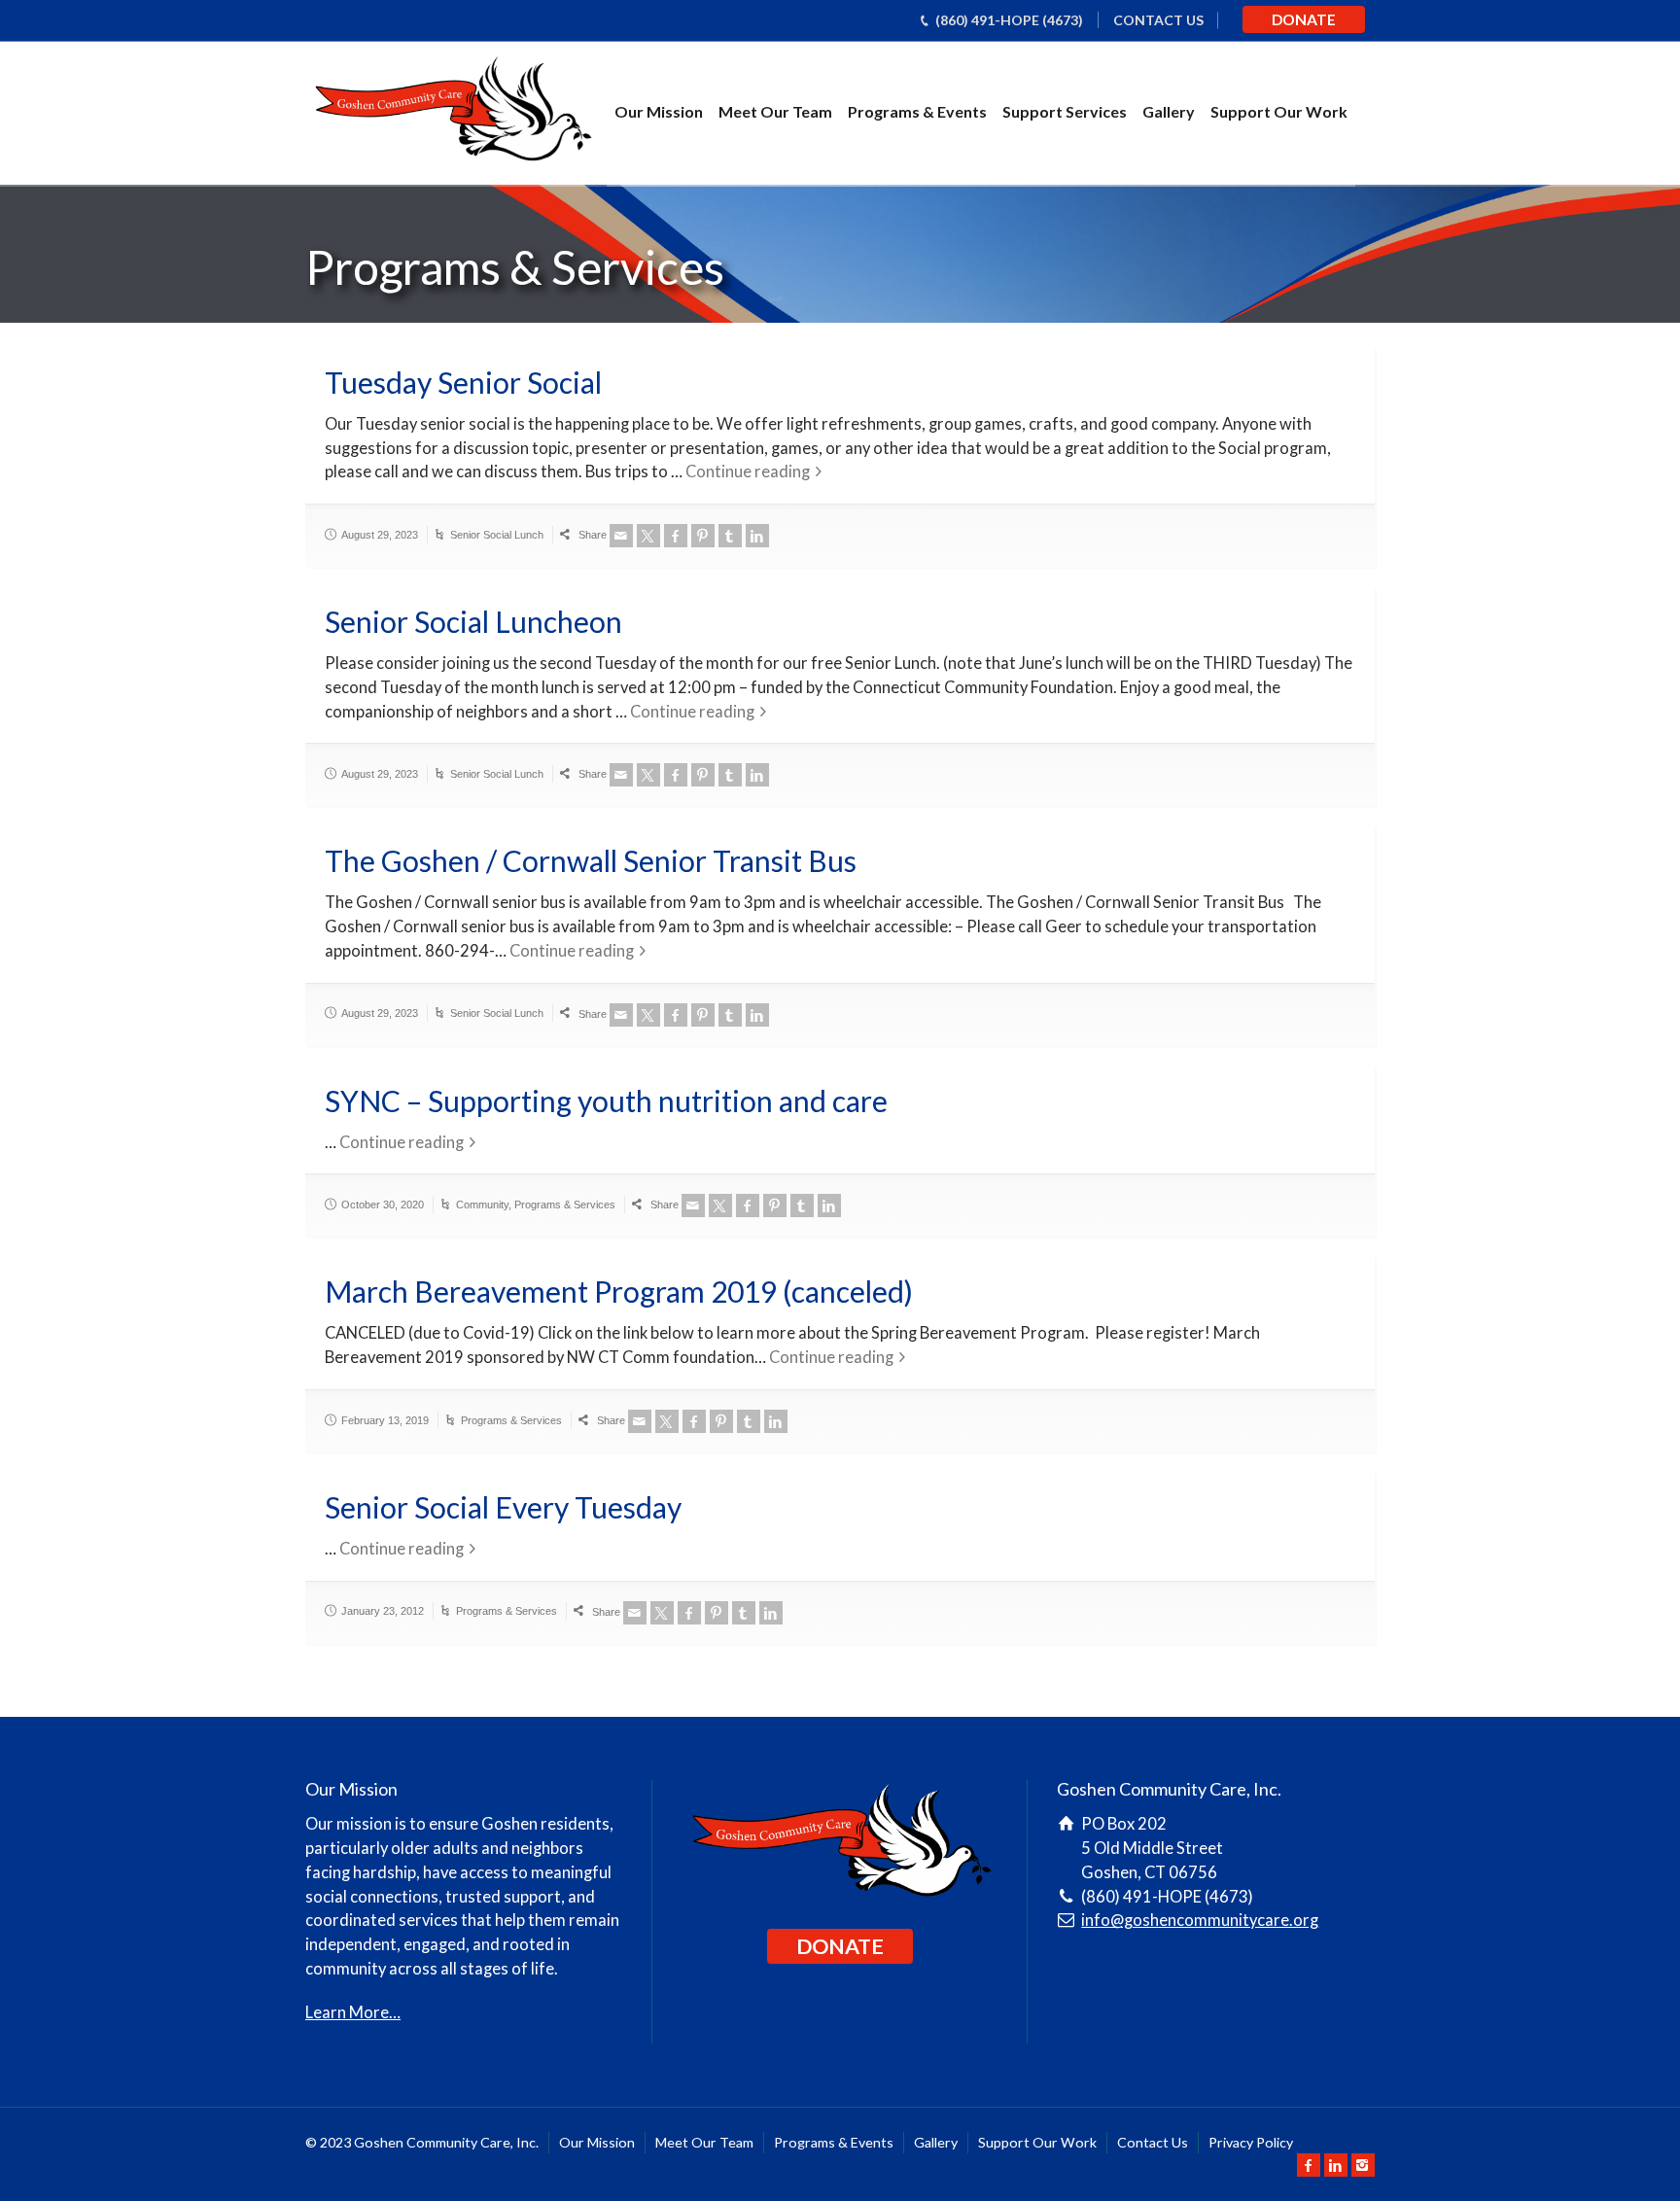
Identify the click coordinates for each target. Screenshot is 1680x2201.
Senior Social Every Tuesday (503, 1507)
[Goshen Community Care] (452, 112)
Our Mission (659, 111)
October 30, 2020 (383, 1205)
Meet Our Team (775, 111)
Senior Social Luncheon (473, 621)
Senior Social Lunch (497, 535)
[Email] (621, 536)
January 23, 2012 (383, 1611)
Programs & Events (917, 111)
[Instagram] (1363, 2165)
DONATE (1304, 19)
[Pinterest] (703, 536)
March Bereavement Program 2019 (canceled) (619, 1291)
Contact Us (1153, 2142)
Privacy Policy (1251, 2142)
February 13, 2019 (385, 1420)
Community (482, 1205)
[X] (648, 536)
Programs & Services (565, 1205)
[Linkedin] (757, 536)
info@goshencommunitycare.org (1200, 1920)
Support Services (1065, 111)
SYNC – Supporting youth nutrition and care (606, 1100)
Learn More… (353, 2012)
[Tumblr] (730, 536)
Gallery (1169, 111)
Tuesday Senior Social (463, 382)
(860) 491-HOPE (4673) (1009, 20)
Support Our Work (1279, 111)
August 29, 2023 (380, 535)
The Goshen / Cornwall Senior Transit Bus (591, 860)
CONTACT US (1158, 20)
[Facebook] (676, 536)
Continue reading (748, 472)
